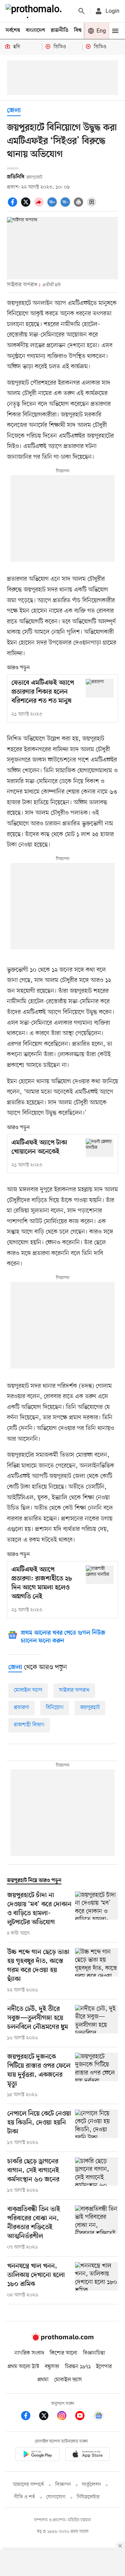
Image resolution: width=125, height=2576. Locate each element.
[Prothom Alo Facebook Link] (29, 2417)
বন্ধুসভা (52, 2367)
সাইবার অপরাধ (74, 1690)
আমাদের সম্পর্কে (28, 2485)
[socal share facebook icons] (14, 206)
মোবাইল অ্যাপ (28, 1690)
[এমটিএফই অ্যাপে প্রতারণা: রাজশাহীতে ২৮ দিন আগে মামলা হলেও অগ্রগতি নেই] (100, 1575)
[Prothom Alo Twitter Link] (47, 2417)
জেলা (14, 111)
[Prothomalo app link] (37, 2455)
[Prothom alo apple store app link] (87, 2455)
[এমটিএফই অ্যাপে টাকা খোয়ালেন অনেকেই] (100, 1148)
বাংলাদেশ (35, 30)
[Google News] (99, 2417)
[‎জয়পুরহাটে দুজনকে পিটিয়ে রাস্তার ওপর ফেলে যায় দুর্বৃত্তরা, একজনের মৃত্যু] (97, 2076)
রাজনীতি (60, 30)
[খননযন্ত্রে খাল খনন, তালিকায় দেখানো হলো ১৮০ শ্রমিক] (97, 2280)
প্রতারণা (22, 1708)
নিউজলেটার (88, 2497)
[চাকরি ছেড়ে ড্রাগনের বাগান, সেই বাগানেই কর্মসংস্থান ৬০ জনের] (97, 2176)
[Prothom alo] (35, 11)
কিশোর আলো (64, 2353)
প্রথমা (43, 2380)
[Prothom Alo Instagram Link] (65, 2417)
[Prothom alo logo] (62, 2339)
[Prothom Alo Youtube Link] (83, 2417)
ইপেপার (104, 2367)
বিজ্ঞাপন (63, 2485)
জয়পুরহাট (90, 1708)
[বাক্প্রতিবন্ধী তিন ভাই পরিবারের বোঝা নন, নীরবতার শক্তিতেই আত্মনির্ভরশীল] (97, 2228)
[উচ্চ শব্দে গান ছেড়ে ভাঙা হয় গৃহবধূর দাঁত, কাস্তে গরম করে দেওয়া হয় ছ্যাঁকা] (97, 1971)
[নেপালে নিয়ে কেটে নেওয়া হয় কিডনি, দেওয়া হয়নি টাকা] (97, 2128)
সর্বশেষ (13, 30)
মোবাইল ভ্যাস (68, 2380)
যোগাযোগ (56, 2497)
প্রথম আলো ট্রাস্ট (23, 2367)
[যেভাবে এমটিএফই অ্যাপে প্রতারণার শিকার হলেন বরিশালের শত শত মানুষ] (100, 688)
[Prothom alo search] (82, 11)
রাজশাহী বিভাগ (29, 1725)
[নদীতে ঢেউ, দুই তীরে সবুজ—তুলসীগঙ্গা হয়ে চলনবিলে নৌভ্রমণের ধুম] (97, 2023)
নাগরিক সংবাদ (29, 2353)
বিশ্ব (78, 30)
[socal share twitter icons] (27, 206)
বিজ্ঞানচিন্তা (94, 2353)
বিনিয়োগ (55, 1708)
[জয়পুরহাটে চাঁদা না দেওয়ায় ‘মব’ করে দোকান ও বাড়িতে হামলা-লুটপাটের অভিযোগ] (97, 1914)
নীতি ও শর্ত (25, 2497)
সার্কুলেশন (91, 2485)
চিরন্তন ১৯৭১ (78, 2367)
